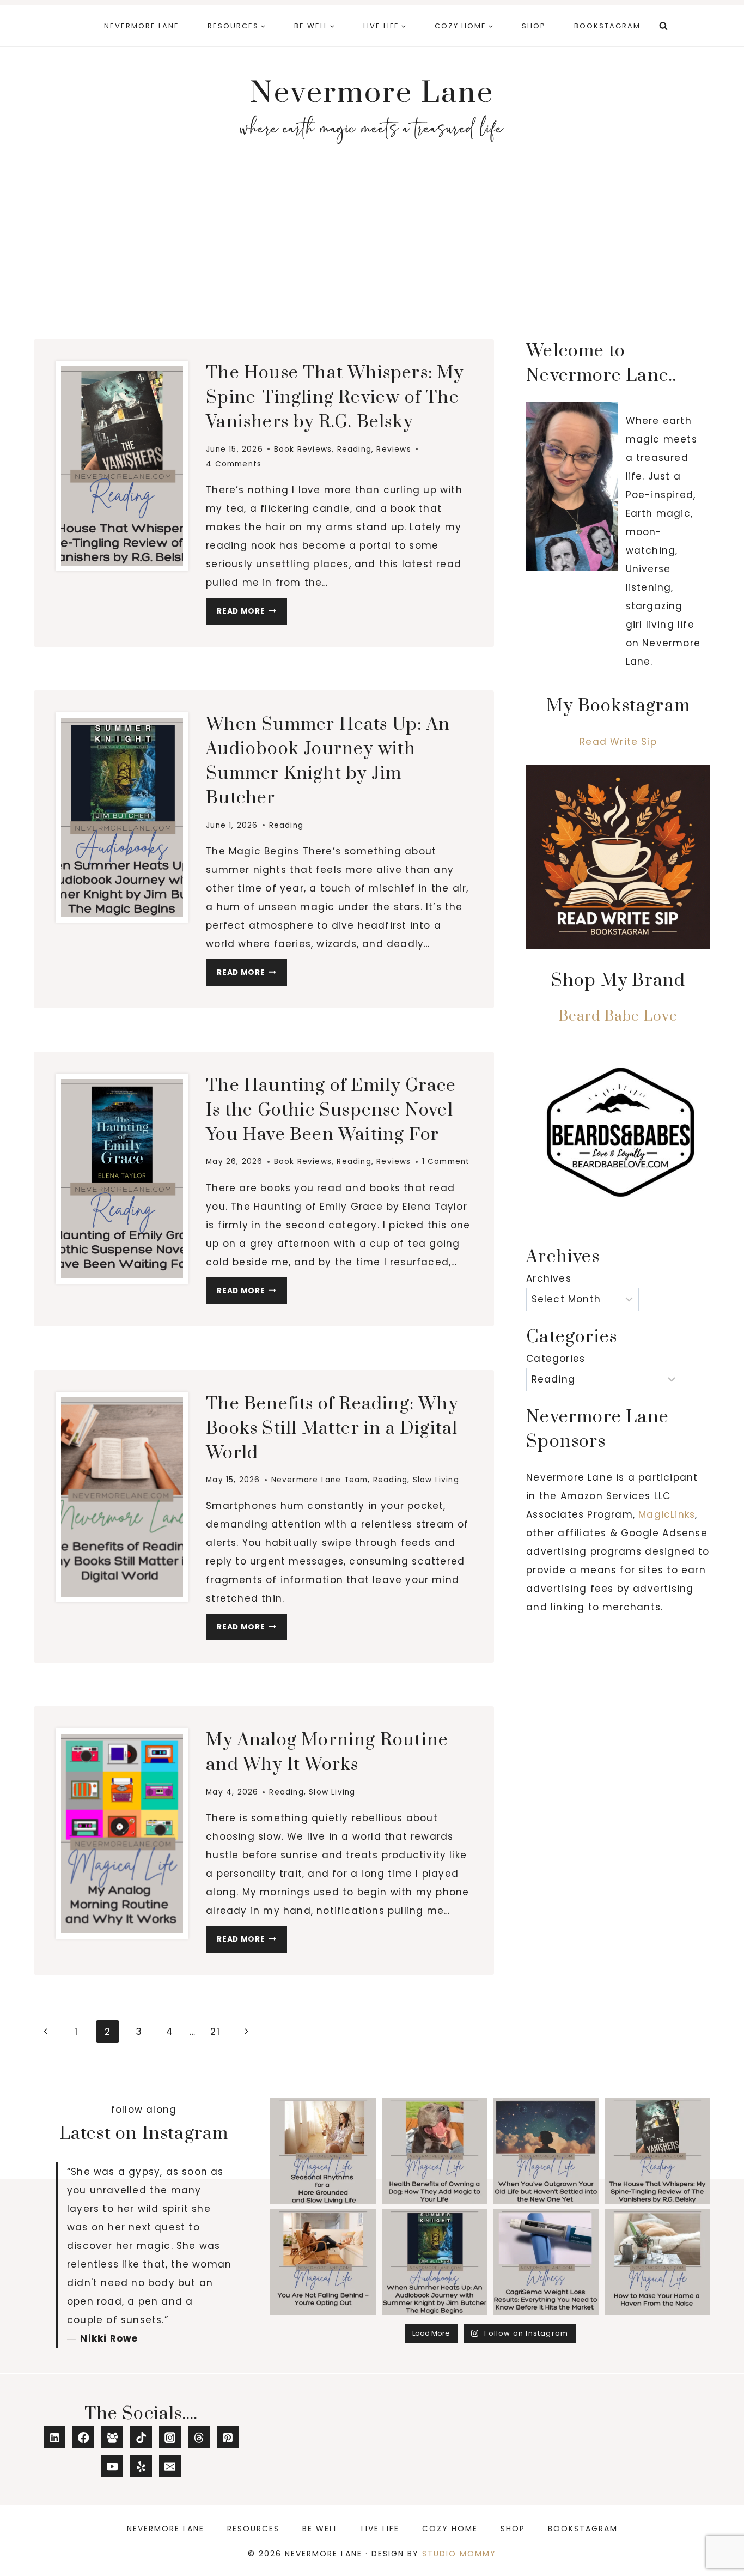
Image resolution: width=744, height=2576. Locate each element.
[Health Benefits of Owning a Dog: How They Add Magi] (435, 2151)
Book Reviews (303, 449)
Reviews (394, 449)
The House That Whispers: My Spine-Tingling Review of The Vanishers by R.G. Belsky (335, 398)
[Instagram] (170, 2437)
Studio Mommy (459, 2554)
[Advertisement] (372, 248)
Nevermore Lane (142, 26)
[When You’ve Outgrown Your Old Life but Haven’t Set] (546, 2151)
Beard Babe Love (618, 1017)
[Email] (170, 2466)
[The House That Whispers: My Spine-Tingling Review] (658, 2151)
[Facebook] (84, 2437)
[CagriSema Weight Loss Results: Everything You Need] (546, 2262)
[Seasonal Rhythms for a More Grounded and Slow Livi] (323, 2151)
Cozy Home (450, 2529)
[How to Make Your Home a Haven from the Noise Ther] (658, 2262)
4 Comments (234, 464)
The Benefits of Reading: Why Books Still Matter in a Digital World (332, 1429)
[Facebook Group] (112, 2437)
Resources (253, 2529)
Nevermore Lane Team (320, 1480)
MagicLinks (667, 1514)
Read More (252, 614)
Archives (549, 1278)
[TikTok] (141, 2437)
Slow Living (436, 1480)
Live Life (380, 2529)
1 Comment (446, 1162)
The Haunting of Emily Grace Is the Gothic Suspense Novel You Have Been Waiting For (331, 1110)
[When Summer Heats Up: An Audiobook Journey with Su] (435, 2262)
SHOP (534, 26)
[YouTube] (112, 2466)
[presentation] (122, 466)
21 (215, 2032)
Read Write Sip (618, 742)
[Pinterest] (228, 2437)
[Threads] (199, 2437)
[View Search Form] (663, 26)
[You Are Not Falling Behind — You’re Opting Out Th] (323, 2262)
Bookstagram (607, 26)
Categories (556, 1359)
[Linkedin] (55, 2437)
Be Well (320, 2529)
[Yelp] (141, 2466)
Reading (354, 449)
